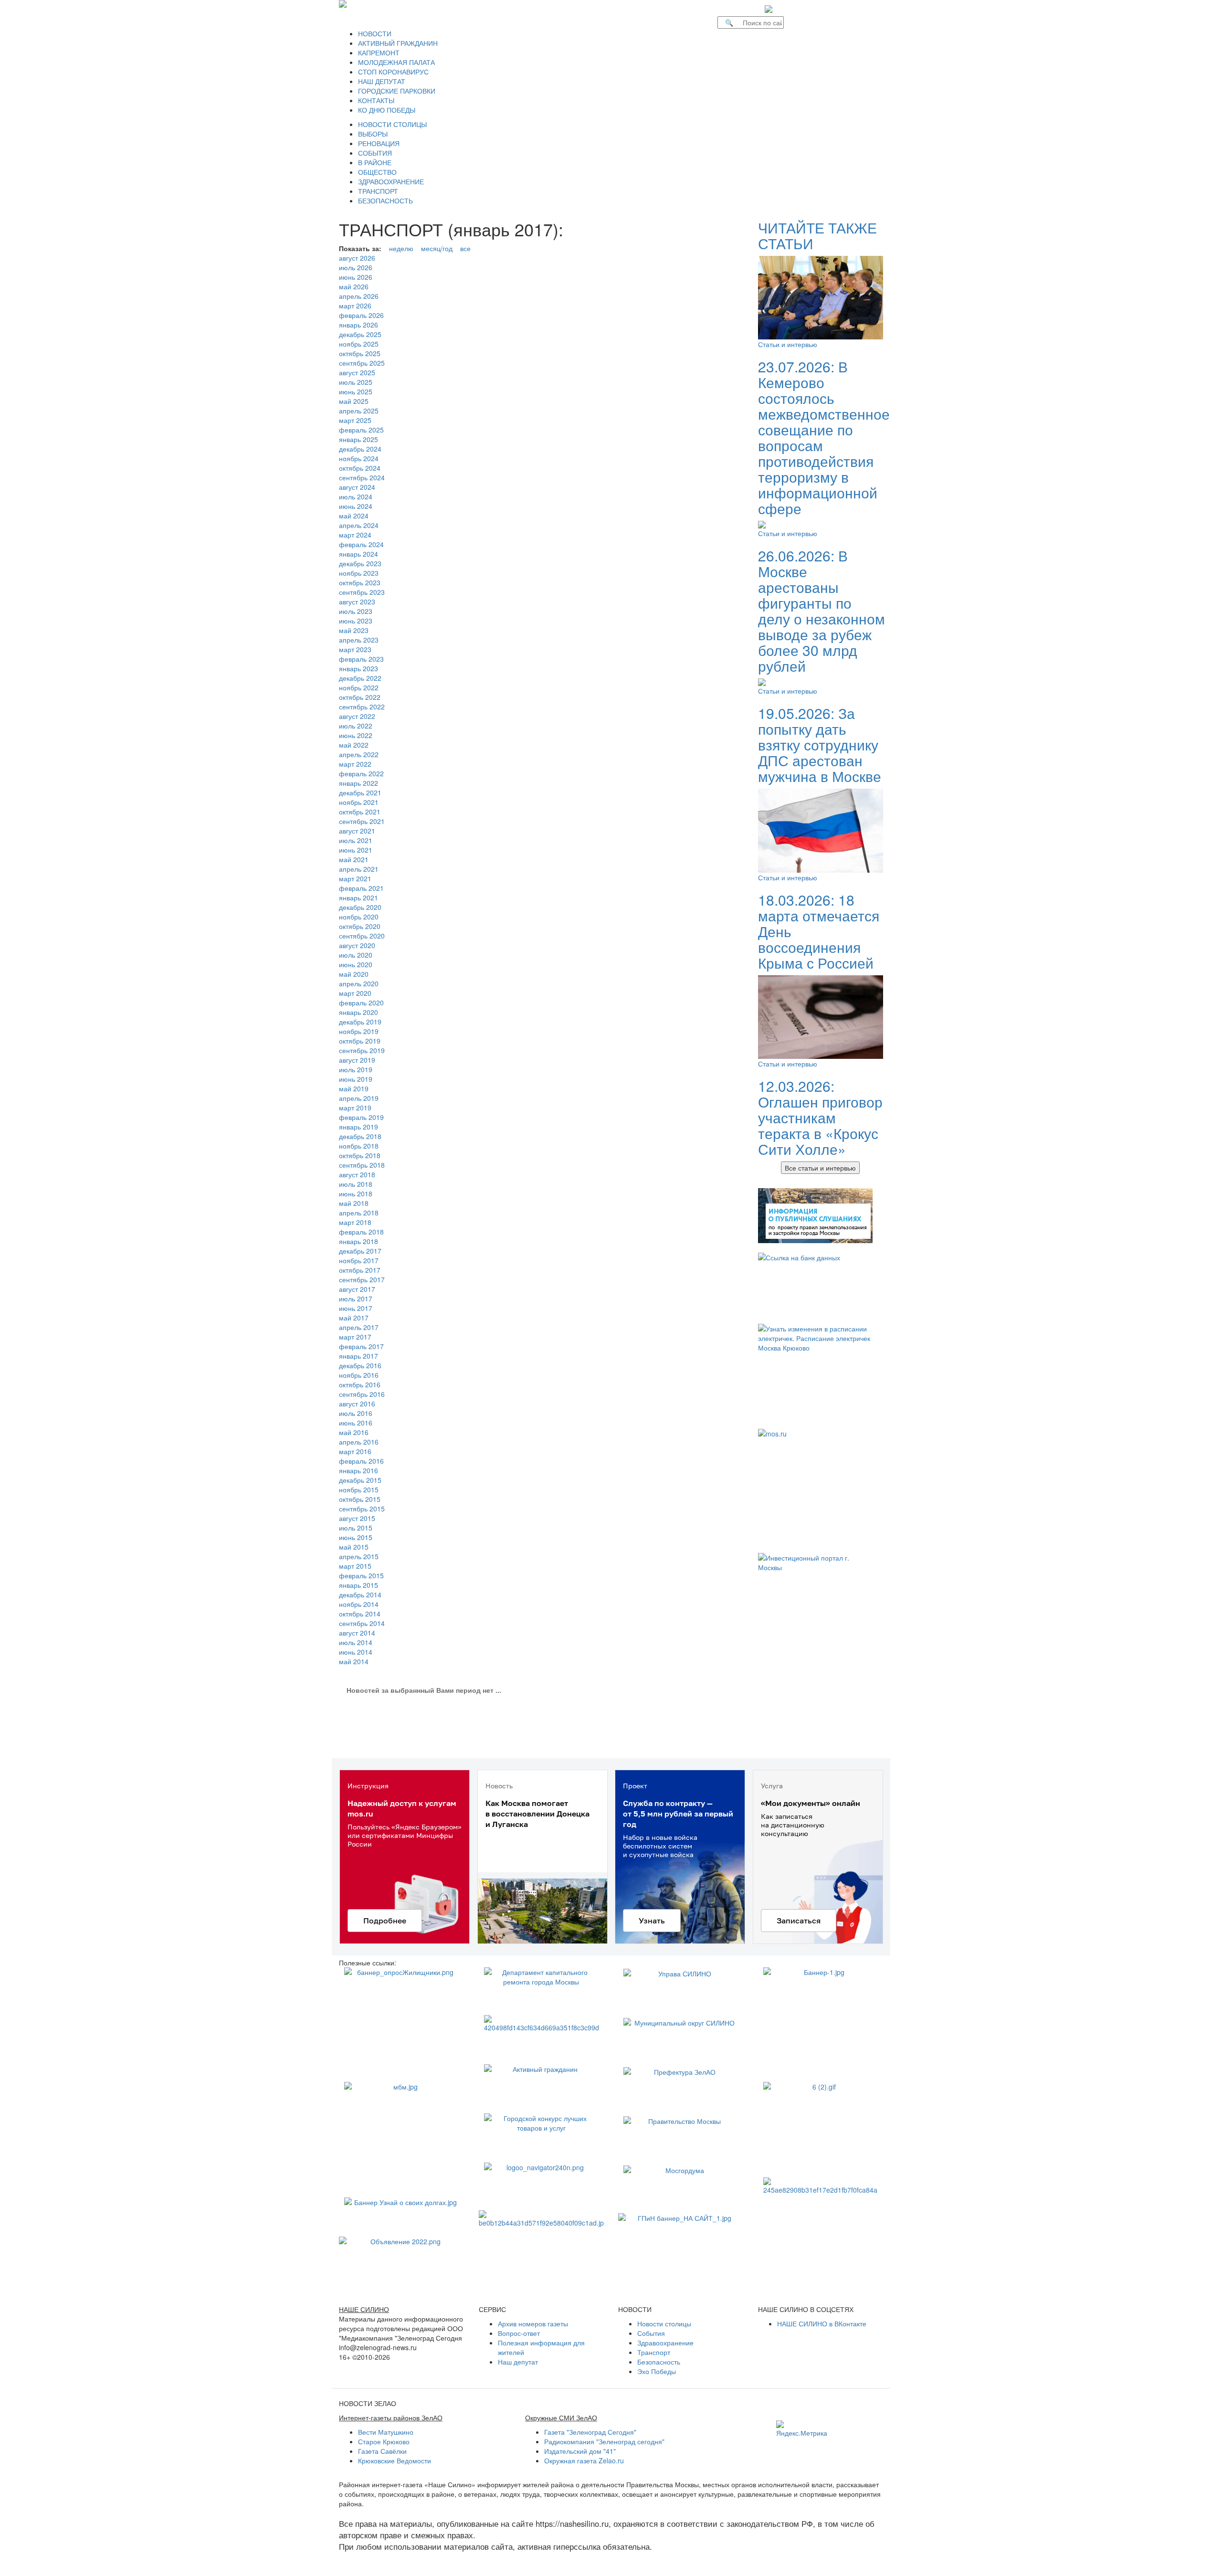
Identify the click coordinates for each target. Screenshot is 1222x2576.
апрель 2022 (359, 754)
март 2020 (355, 993)
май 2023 (354, 630)
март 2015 (355, 1566)
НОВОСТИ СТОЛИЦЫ (392, 124)
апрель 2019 (359, 1098)
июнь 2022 (356, 735)
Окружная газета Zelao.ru (584, 2460)
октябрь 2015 (360, 1499)
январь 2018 (358, 1241)
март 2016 (355, 1451)
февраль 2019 (361, 1117)
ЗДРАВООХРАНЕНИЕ (391, 181)
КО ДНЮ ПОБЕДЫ (387, 110)
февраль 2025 (361, 430)
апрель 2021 (359, 869)
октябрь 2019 (360, 1041)
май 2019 (354, 1088)
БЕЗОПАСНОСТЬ (385, 201)
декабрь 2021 (360, 792)
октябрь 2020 (360, 926)
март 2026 (355, 306)
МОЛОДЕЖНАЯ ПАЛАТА (396, 62)
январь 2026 (358, 325)
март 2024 (355, 535)
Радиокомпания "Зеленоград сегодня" (604, 2441)
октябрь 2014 (360, 1614)
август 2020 (357, 945)
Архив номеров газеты (533, 2323)
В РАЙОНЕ (375, 162)
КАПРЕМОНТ (379, 53)
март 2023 (355, 649)
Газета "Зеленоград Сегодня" (590, 2432)
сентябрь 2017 (362, 1279)
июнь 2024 (356, 506)
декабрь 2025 (360, 334)
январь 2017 (358, 1356)
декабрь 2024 (360, 449)
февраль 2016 (361, 1461)
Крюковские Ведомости (395, 2460)
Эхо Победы (657, 2371)
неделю (401, 248)
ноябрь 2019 (359, 1031)
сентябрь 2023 (362, 592)
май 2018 (354, 1203)
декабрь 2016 (360, 1365)
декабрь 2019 (360, 1022)
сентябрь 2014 (362, 1623)
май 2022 (354, 745)
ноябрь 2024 (359, 458)
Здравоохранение (665, 2343)
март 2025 (355, 420)
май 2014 (354, 1661)
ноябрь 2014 (359, 1604)
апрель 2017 (359, 1327)
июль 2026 (356, 267)
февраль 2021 (361, 888)
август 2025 (357, 372)
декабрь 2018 (360, 1136)
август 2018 (357, 1174)
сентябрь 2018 (362, 1165)
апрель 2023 (359, 640)
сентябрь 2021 (362, 821)
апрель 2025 (359, 411)
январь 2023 (358, 668)
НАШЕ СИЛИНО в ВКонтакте (822, 2323)
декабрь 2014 (360, 1594)
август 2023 (357, 602)
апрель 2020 (359, 983)
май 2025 (354, 401)
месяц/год (437, 248)
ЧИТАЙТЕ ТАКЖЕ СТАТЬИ (817, 235)
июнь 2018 (356, 1193)
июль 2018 (356, 1184)
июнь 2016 (356, 1423)
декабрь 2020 (360, 907)
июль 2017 (356, 1299)
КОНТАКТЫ (376, 100)
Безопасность (659, 2362)
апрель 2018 (359, 1213)
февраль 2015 (361, 1575)
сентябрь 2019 (362, 1050)
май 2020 (354, 974)
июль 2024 (356, 496)
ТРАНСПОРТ (378, 191)
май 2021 (354, 859)
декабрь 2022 (360, 678)
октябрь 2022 (360, 697)
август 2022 (357, 716)
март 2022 (355, 764)
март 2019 (355, 1108)
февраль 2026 (361, 315)
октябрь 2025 (360, 353)
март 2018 (355, 1222)
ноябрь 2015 (359, 1489)
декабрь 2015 (360, 1480)
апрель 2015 (359, 1556)
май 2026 (354, 286)
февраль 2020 (361, 1003)
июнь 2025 (356, 391)
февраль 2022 (361, 773)
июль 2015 (356, 1528)
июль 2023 (356, 611)
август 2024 (357, 487)
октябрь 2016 (360, 1384)
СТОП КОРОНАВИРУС (393, 72)
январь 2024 (358, 554)
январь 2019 (358, 1127)
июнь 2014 (356, 1652)
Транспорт (654, 2352)
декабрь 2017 (360, 1251)
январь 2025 (358, 439)
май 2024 (354, 516)
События (651, 2333)
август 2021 (357, 831)
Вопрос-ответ (519, 2333)
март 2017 (355, 1337)
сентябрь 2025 (362, 363)
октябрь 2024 (360, 468)
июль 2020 (356, 955)
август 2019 (357, 1060)
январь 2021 (358, 897)
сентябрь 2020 (362, 936)
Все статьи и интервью (820, 1168)
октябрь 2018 (360, 1155)
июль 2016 (356, 1413)
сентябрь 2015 (362, 1509)
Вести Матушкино (386, 2432)
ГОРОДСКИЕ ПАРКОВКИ (397, 91)
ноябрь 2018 (359, 1146)
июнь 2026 (356, 277)
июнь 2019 (356, 1079)
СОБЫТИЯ (375, 153)
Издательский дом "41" (580, 2451)
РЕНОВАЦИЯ (379, 143)
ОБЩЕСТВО (377, 172)
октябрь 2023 (360, 582)
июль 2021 (356, 840)
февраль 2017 (361, 1346)
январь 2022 (358, 783)
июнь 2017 (356, 1308)
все (465, 248)
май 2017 (354, 1318)
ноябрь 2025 (359, 344)
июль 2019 (356, 1069)
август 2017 (357, 1289)
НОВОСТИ (375, 33)
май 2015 (354, 1547)
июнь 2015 (356, 1537)
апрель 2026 (359, 296)
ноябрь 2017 (359, 1260)
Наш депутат (518, 2362)
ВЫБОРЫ (373, 134)
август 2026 (357, 258)
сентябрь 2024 (362, 477)
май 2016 (354, 1432)
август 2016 (357, 1404)
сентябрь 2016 (362, 1394)
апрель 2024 (359, 525)
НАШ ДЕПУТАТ (382, 81)
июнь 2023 (356, 621)
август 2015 (357, 1518)
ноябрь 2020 (359, 917)
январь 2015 (358, 1585)
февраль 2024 (361, 544)
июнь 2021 (356, 850)
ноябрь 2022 (359, 687)
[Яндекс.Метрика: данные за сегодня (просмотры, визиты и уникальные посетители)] (802, 2429)
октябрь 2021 (360, 812)
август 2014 (357, 1633)
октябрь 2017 (360, 1270)
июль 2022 (356, 726)
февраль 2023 (361, 659)
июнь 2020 (356, 964)
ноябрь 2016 (359, 1375)
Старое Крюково (384, 2441)
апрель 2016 (359, 1442)
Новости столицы (664, 2323)
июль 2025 (356, 382)
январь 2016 (358, 1470)
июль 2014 (356, 1642)
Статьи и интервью (788, 344)
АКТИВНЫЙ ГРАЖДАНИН (398, 43)
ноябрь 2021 (359, 802)
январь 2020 (358, 1012)
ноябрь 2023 (359, 573)
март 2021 (355, 878)
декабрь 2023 (360, 563)
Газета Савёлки (382, 2451)
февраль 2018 (361, 1232)
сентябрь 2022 (362, 707)
